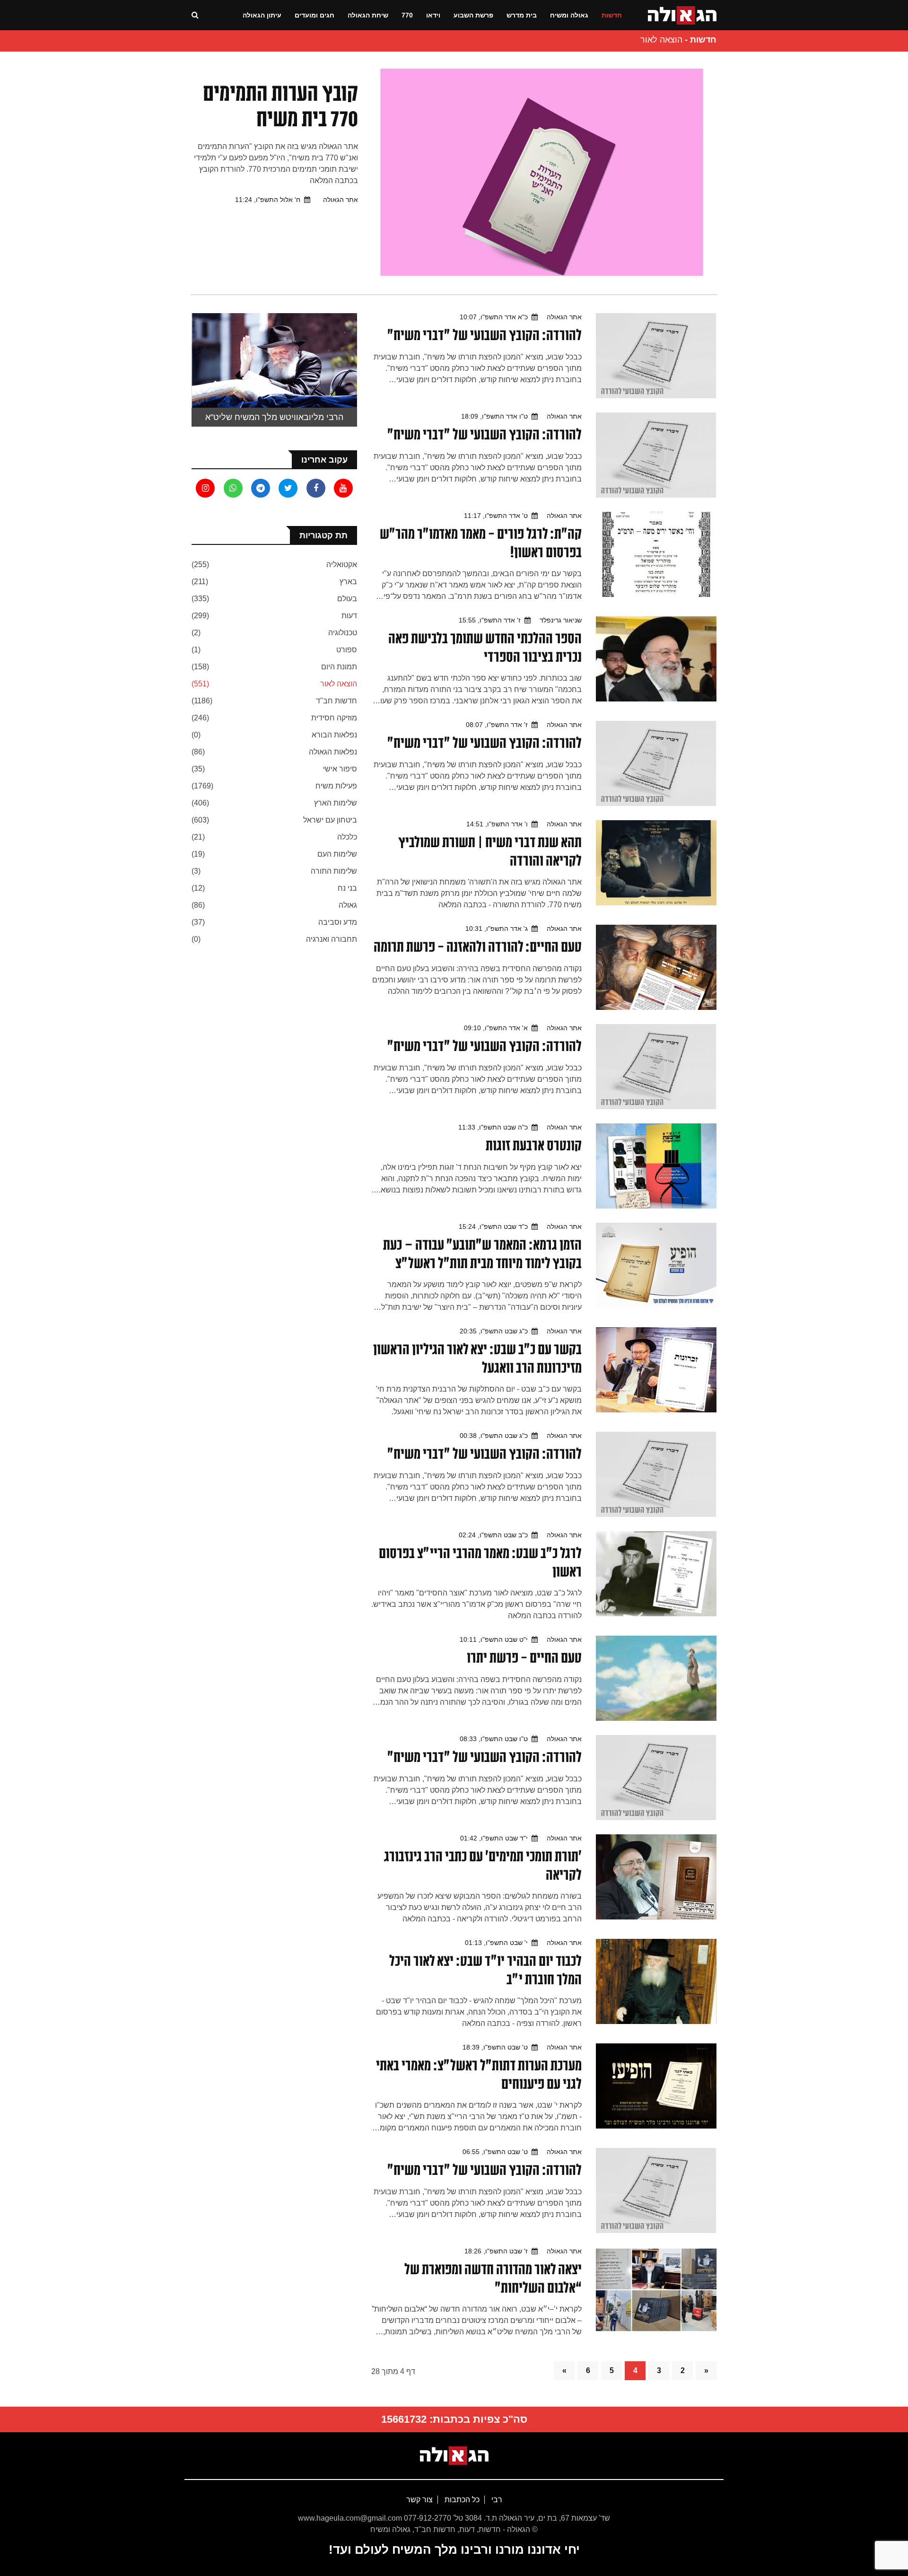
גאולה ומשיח (569, 15)
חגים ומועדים (314, 15)
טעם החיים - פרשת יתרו (524, 1657)
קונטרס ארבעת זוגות (534, 1145)
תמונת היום (339, 667)
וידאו (433, 15)
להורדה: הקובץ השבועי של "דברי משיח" (485, 335)
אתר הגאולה (340, 200)
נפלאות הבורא (334, 735)
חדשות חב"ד (336, 701)
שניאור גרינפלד (561, 620)
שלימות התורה (334, 871)
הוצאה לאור (339, 684)
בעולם (347, 599)
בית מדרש (522, 15)
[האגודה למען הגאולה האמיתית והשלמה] (682, 14)
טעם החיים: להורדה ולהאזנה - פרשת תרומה (478, 946)
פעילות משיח (336, 786)
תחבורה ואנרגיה (332, 939)
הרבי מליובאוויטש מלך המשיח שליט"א (274, 417)
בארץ (348, 582)
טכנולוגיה (343, 633)
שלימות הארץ (336, 803)
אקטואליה (342, 565)
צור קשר (419, 2500)
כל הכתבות (461, 2500)
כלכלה (347, 837)
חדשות (612, 15)
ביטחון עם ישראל (330, 820)
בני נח (347, 888)
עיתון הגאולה (262, 15)
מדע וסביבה (338, 922)
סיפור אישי (340, 769)
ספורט (347, 650)
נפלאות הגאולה (333, 752)
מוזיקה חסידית (334, 718)
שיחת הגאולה (368, 15)
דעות (349, 616)
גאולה (348, 905)
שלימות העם (337, 854)
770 (407, 15)
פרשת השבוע (473, 15)
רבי (496, 2500)
